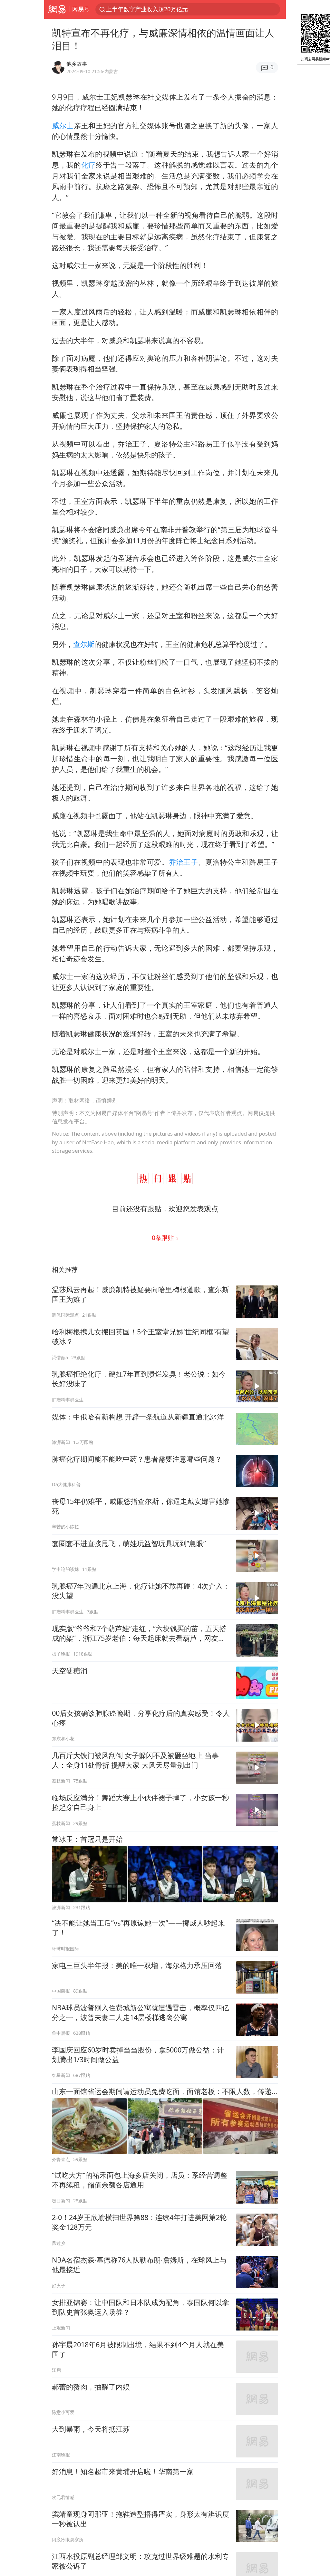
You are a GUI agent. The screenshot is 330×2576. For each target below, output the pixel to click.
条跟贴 (164, 1238)
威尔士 (63, 125)
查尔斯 (84, 644)
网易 (57, 9)
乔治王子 (184, 862)
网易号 (81, 9)
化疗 (88, 165)
